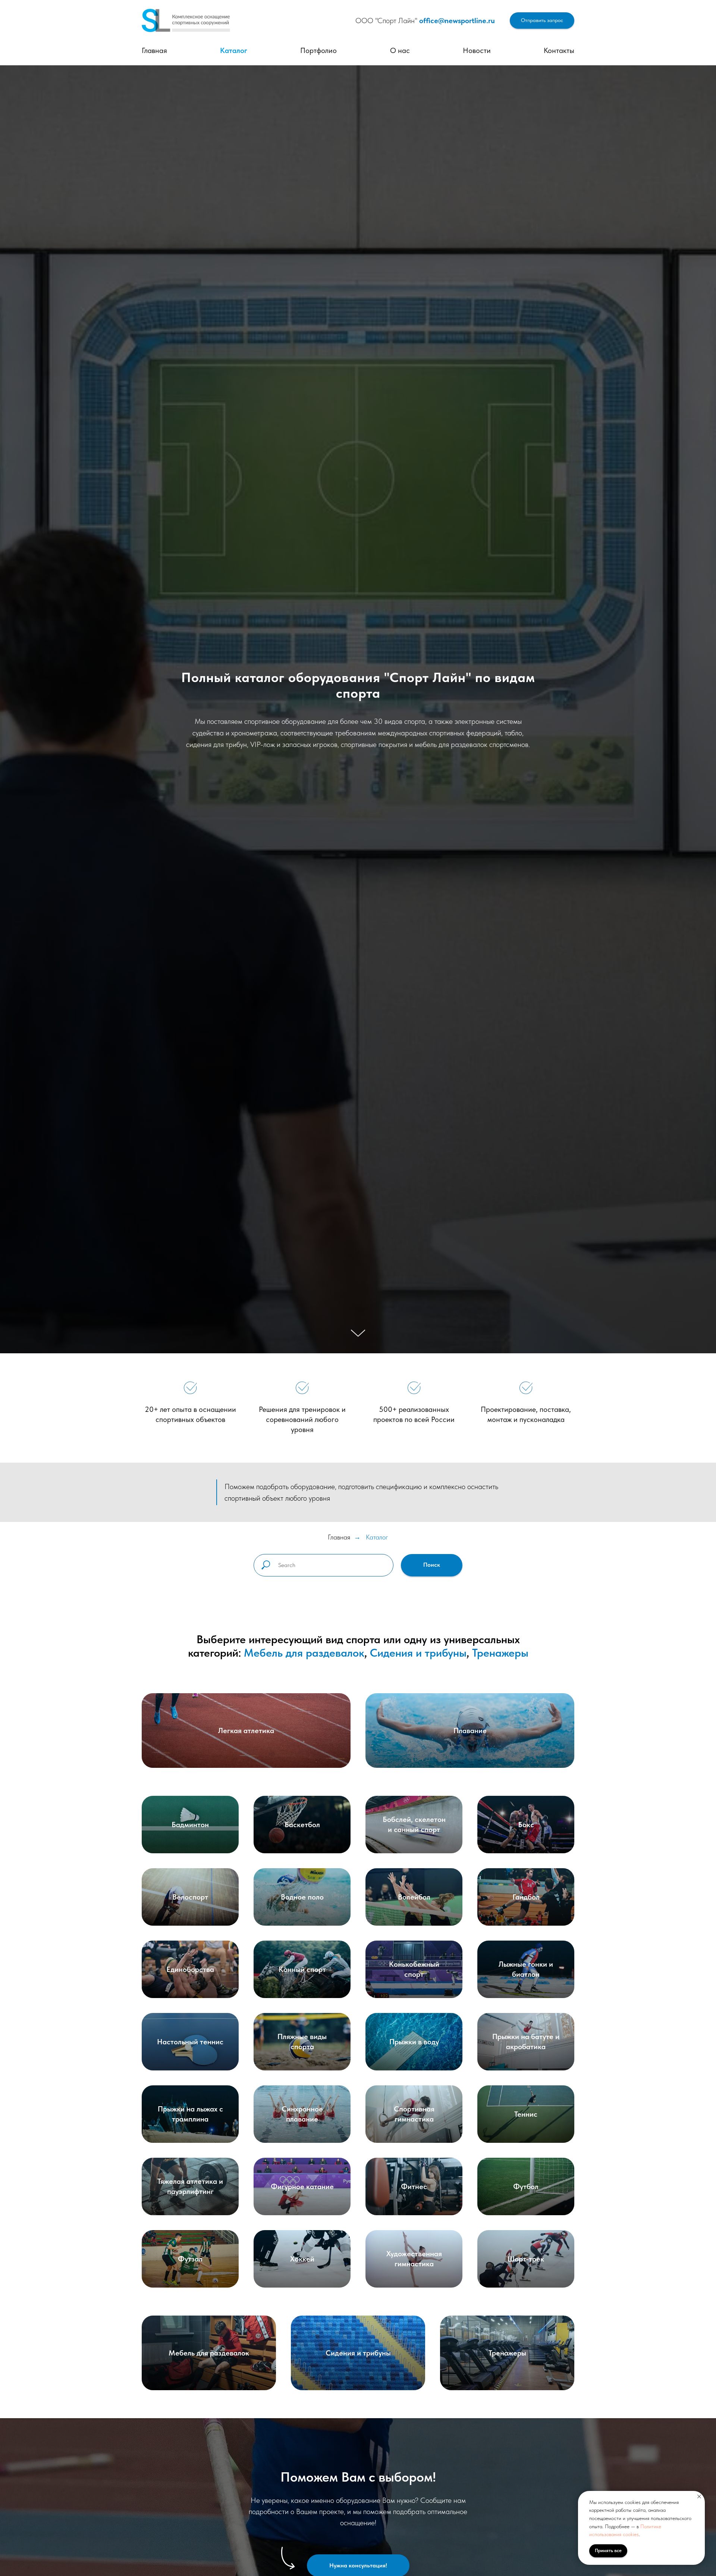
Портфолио (318, 50)
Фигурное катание (302, 2186)
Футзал (190, 2259)
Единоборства (190, 1969)
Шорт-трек (526, 2259)
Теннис (526, 2114)
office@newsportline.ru (457, 21)
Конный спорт (302, 1969)
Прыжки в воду (414, 2042)
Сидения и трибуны (418, 1653)
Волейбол (414, 1897)
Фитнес (414, 2186)
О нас (400, 50)
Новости (477, 50)
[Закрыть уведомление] (699, 2497)
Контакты (559, 50)
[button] (542, 21)
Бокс (526, 1825)
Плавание (470, 1731)
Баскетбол (302, 1825)
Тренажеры (500, 1653)
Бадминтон (190, 1825)
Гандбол (526, 1897)
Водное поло (302, 1897)
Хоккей (302, 2259)
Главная (154, 50)
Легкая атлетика (246, 1731)
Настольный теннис (190, 2042)
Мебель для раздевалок (304, 1653)
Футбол (526, 2186)
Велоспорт (190, 1897)
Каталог (234, 50)
